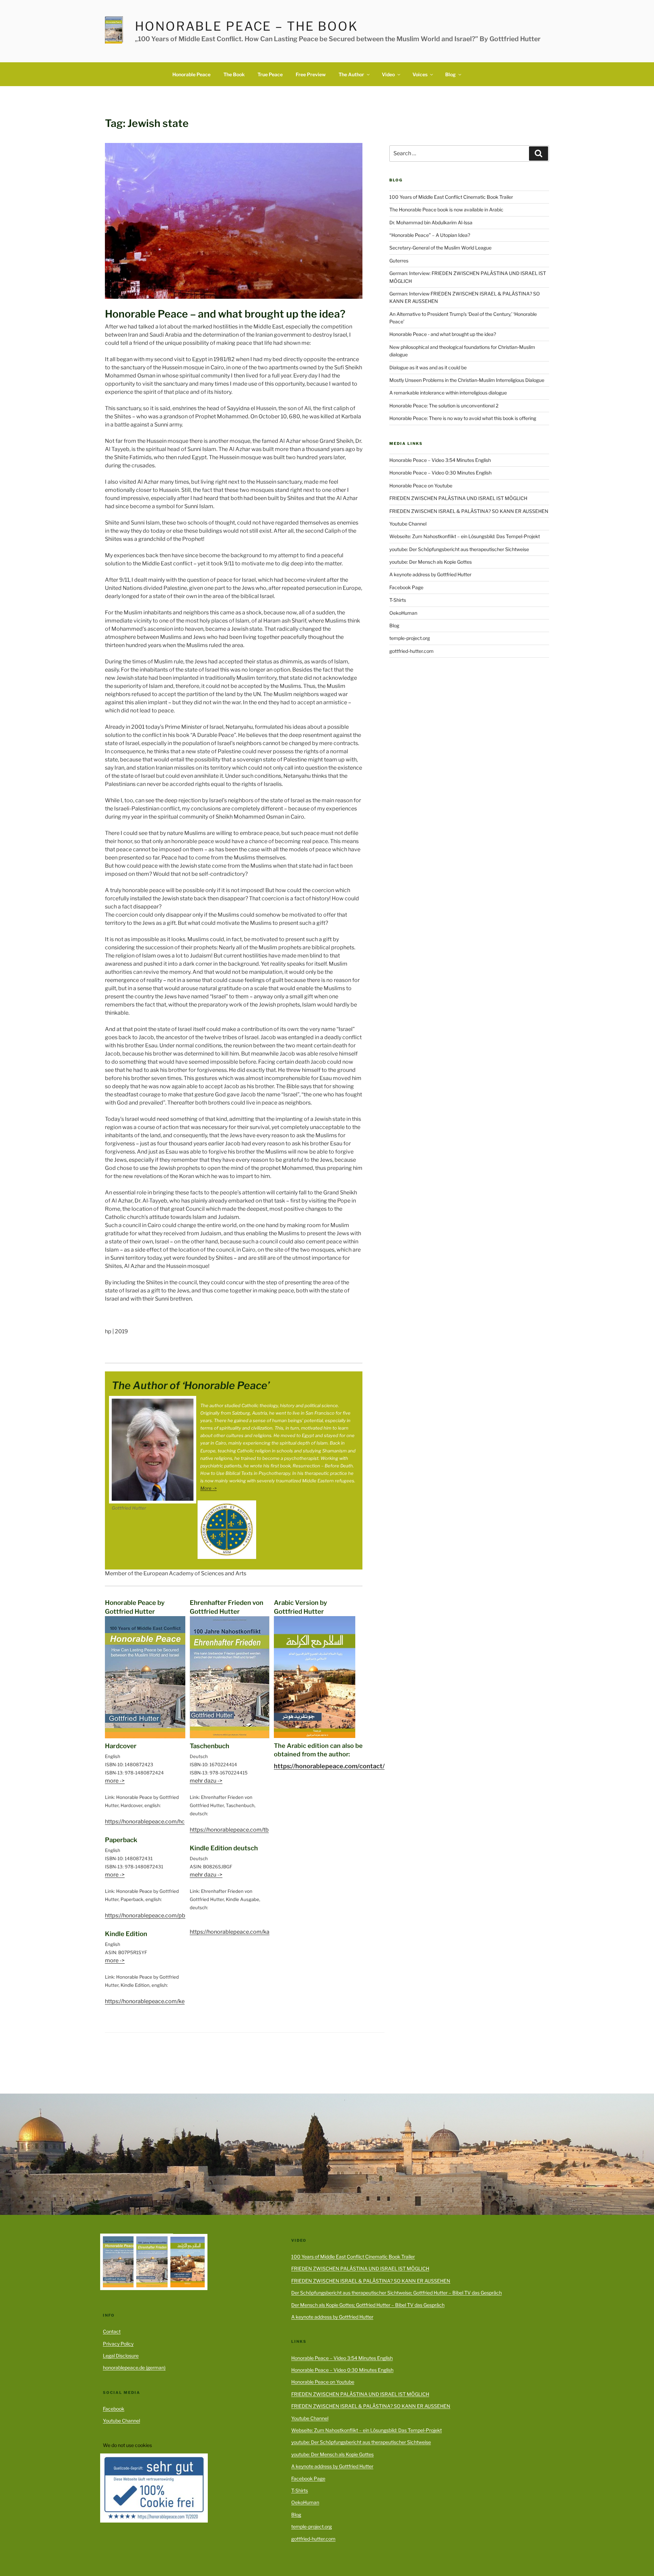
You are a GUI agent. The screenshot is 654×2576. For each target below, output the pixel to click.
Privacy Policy (118, 2344)
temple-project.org (410, 638)
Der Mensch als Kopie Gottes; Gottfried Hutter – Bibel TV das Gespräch (368, 2305)
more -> (115, 1781)
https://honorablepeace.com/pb (145, 1915)
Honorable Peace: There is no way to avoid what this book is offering (463, 418)
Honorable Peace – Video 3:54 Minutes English (440, 460)
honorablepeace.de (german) (134, 2368)
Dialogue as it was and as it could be (428, 367)
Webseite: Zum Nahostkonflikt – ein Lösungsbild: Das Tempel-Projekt (465, 536)
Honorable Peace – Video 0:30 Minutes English (440, 473)
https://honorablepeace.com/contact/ (329, 1766)
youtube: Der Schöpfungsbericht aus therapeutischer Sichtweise (459, 549)
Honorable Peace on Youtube (421, 486)
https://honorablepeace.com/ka (230, 1932)
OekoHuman (403, 613)
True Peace (270, 74)
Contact (112, 2331)
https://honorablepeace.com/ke (145, 2001)
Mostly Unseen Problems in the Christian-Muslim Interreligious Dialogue (467, 380)
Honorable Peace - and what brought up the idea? (443, 334)
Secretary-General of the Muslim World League (440, 248)
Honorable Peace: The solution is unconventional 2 (444, 406)
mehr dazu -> (206, 1781)
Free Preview (311, 74)
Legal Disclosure (121, 2356)
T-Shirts (398, 600)
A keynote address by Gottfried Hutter (430, 574)
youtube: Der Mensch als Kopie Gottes (431, 562)
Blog (450, 74)
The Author (351, 74)
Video (388, 74)
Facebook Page (406, 587)
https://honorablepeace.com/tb (229, 1830)
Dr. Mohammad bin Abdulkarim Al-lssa (431, 222)
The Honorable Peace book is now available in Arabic (446, 210)
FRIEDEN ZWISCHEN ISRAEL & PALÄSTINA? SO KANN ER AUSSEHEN (469, 511)
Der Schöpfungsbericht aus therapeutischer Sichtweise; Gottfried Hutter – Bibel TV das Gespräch (396, 2293)
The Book (234, 74)
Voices (420, 74)
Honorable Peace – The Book (246, 26)
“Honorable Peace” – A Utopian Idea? (430, 235)
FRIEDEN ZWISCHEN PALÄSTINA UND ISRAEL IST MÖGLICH (458, 498)
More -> (208, 1488)
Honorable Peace (191, 74)
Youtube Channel (408, 524)
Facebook (114, 2409)
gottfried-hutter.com (411, 651)
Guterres (399, 261)
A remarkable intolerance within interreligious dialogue (448, 393)
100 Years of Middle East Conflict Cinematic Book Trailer (451, 197)
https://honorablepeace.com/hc (145, 1822)
